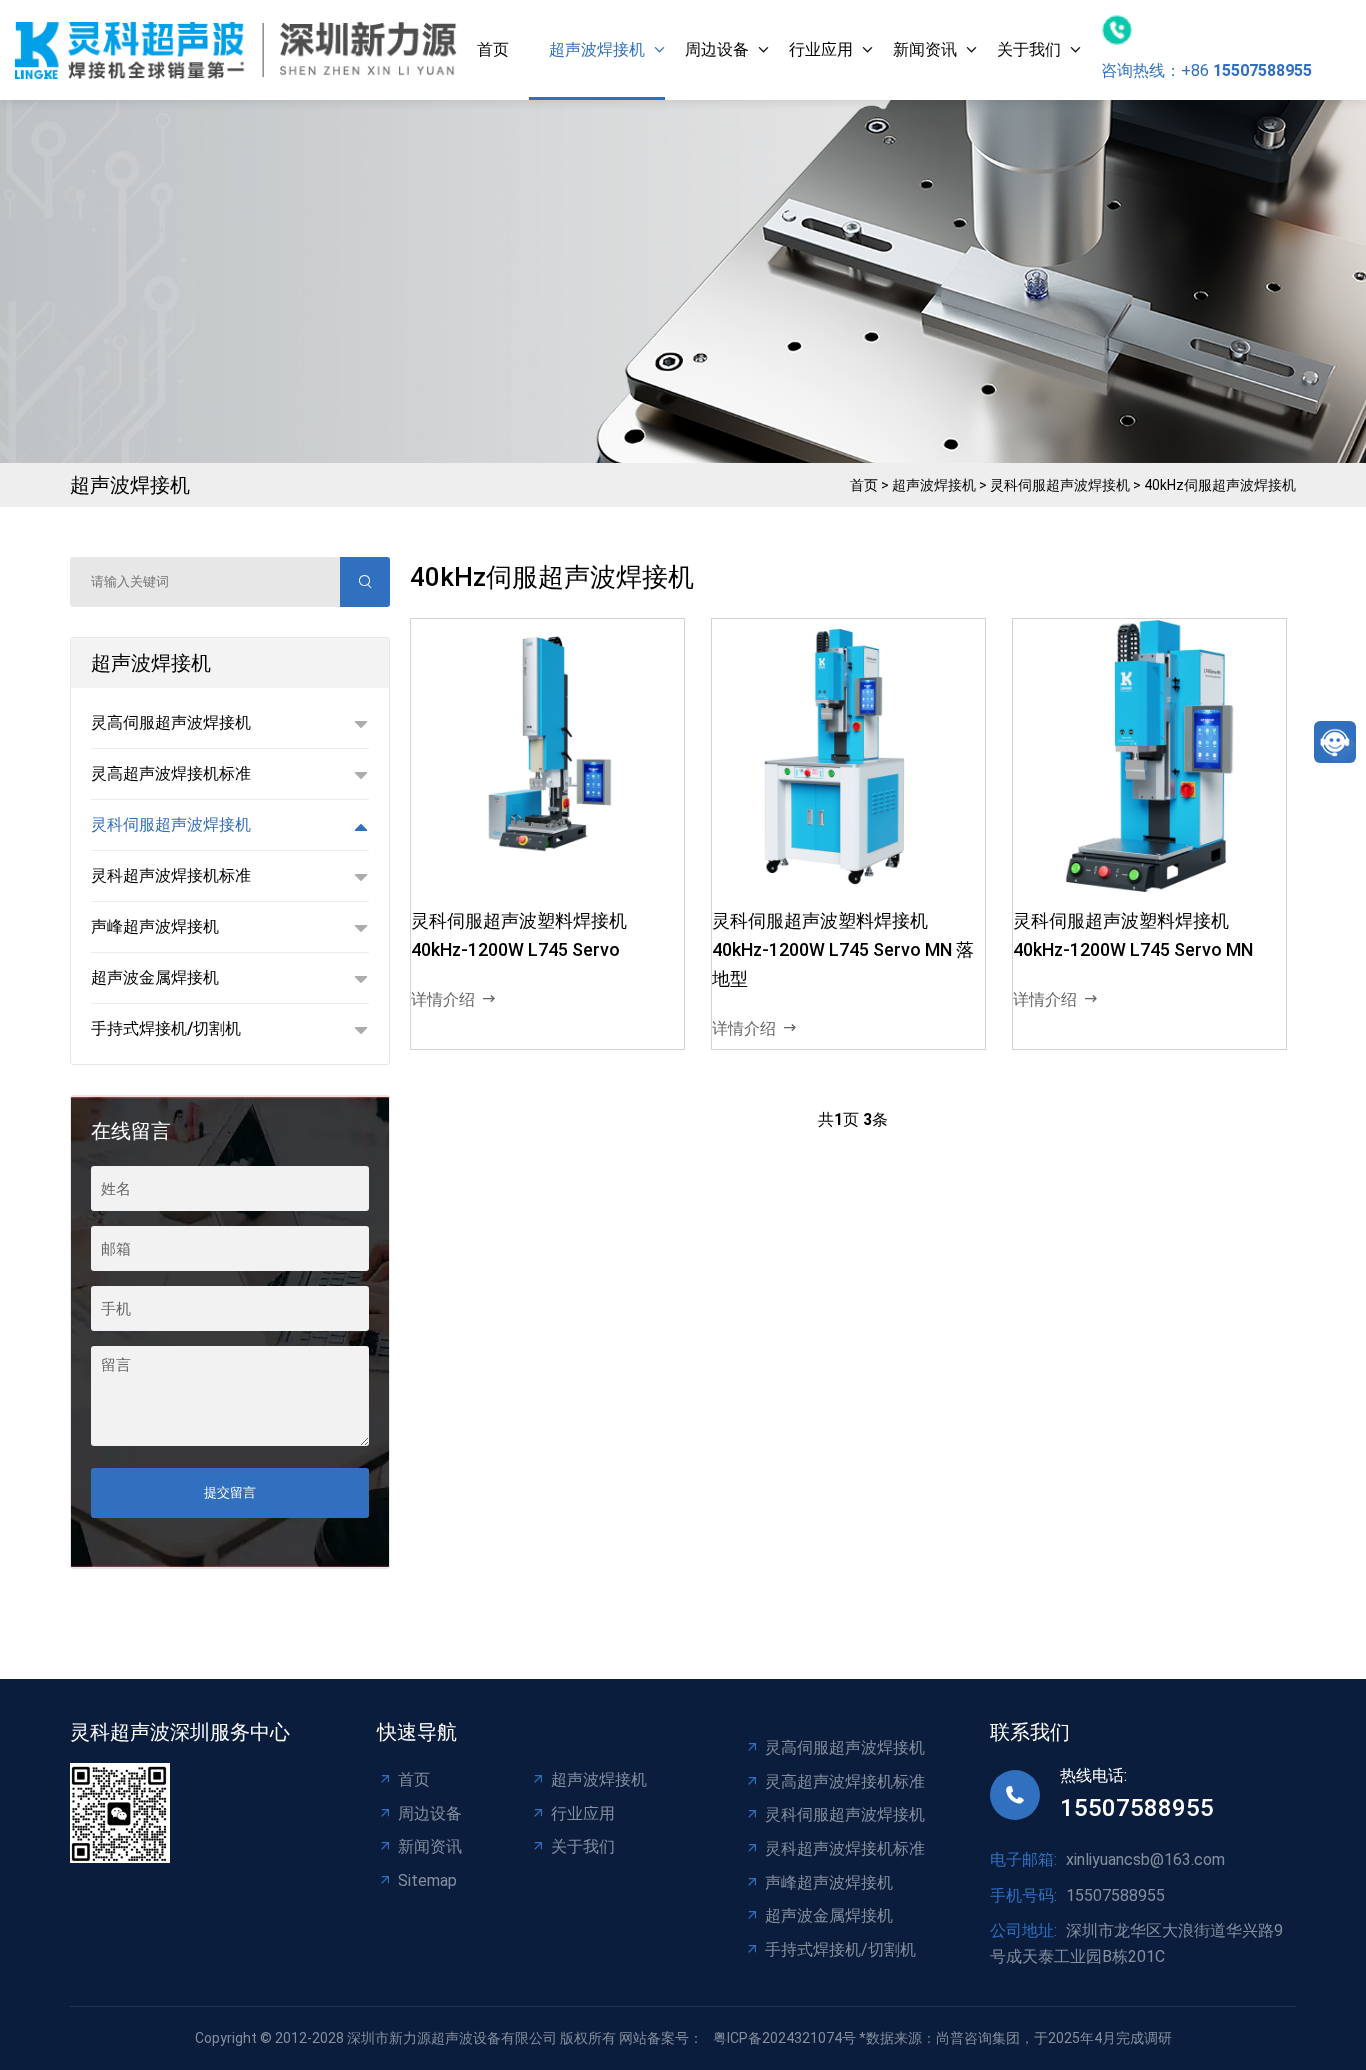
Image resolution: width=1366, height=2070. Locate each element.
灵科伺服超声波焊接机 (1060, 485)
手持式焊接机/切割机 (840, 1949)
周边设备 (717, 49)
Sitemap (427, 1880)
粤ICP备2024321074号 (784, 2038)
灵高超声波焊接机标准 (845, 1781)
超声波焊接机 (597, 49)
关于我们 (1029, 49)
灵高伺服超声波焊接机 (845, 1747)
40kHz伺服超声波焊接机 (1220, 485)
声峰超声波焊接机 (829, 1882)
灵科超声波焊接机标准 (845, 1848)
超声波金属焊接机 (829, 1915)
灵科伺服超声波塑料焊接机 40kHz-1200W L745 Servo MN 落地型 (843, 949)
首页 (493, 49)
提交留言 (230, 1492)
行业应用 (821, 49)
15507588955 (1137, 1808)
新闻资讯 (925, 49)
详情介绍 (443, 999)
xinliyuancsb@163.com (1145, 1859)
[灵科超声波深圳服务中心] (236, 49)
